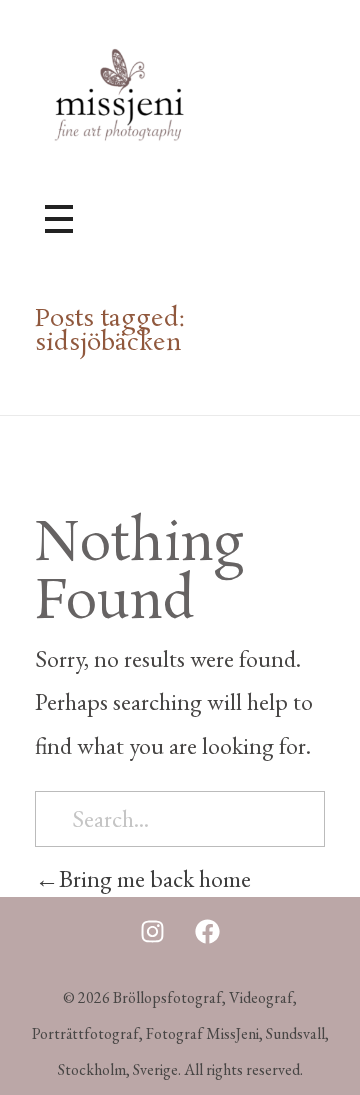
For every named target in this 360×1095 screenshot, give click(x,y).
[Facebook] (208, 932)
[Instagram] (153, 932)
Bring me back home (155, 878)
